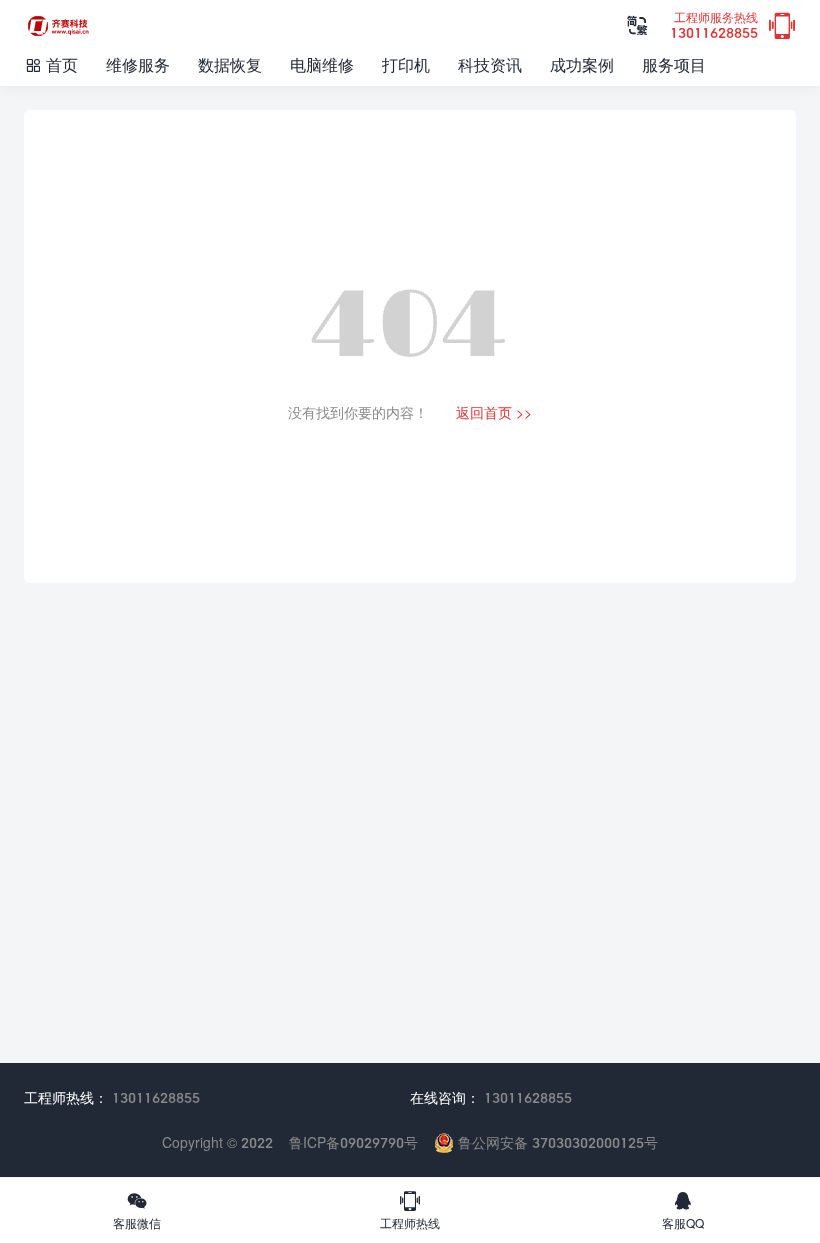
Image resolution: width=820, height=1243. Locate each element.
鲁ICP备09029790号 (353, 1142)
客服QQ (683, 1210)
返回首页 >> (494, 412)
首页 (51, 64)
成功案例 (582, 64)
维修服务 (138, 64)
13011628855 (714, 26)
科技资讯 (490, 64)
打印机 (406, 64)
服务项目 (674, 64)
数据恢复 (230, 64)
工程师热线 (410, 1210)
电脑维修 (322, 64)
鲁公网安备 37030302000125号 (556, 1142)
